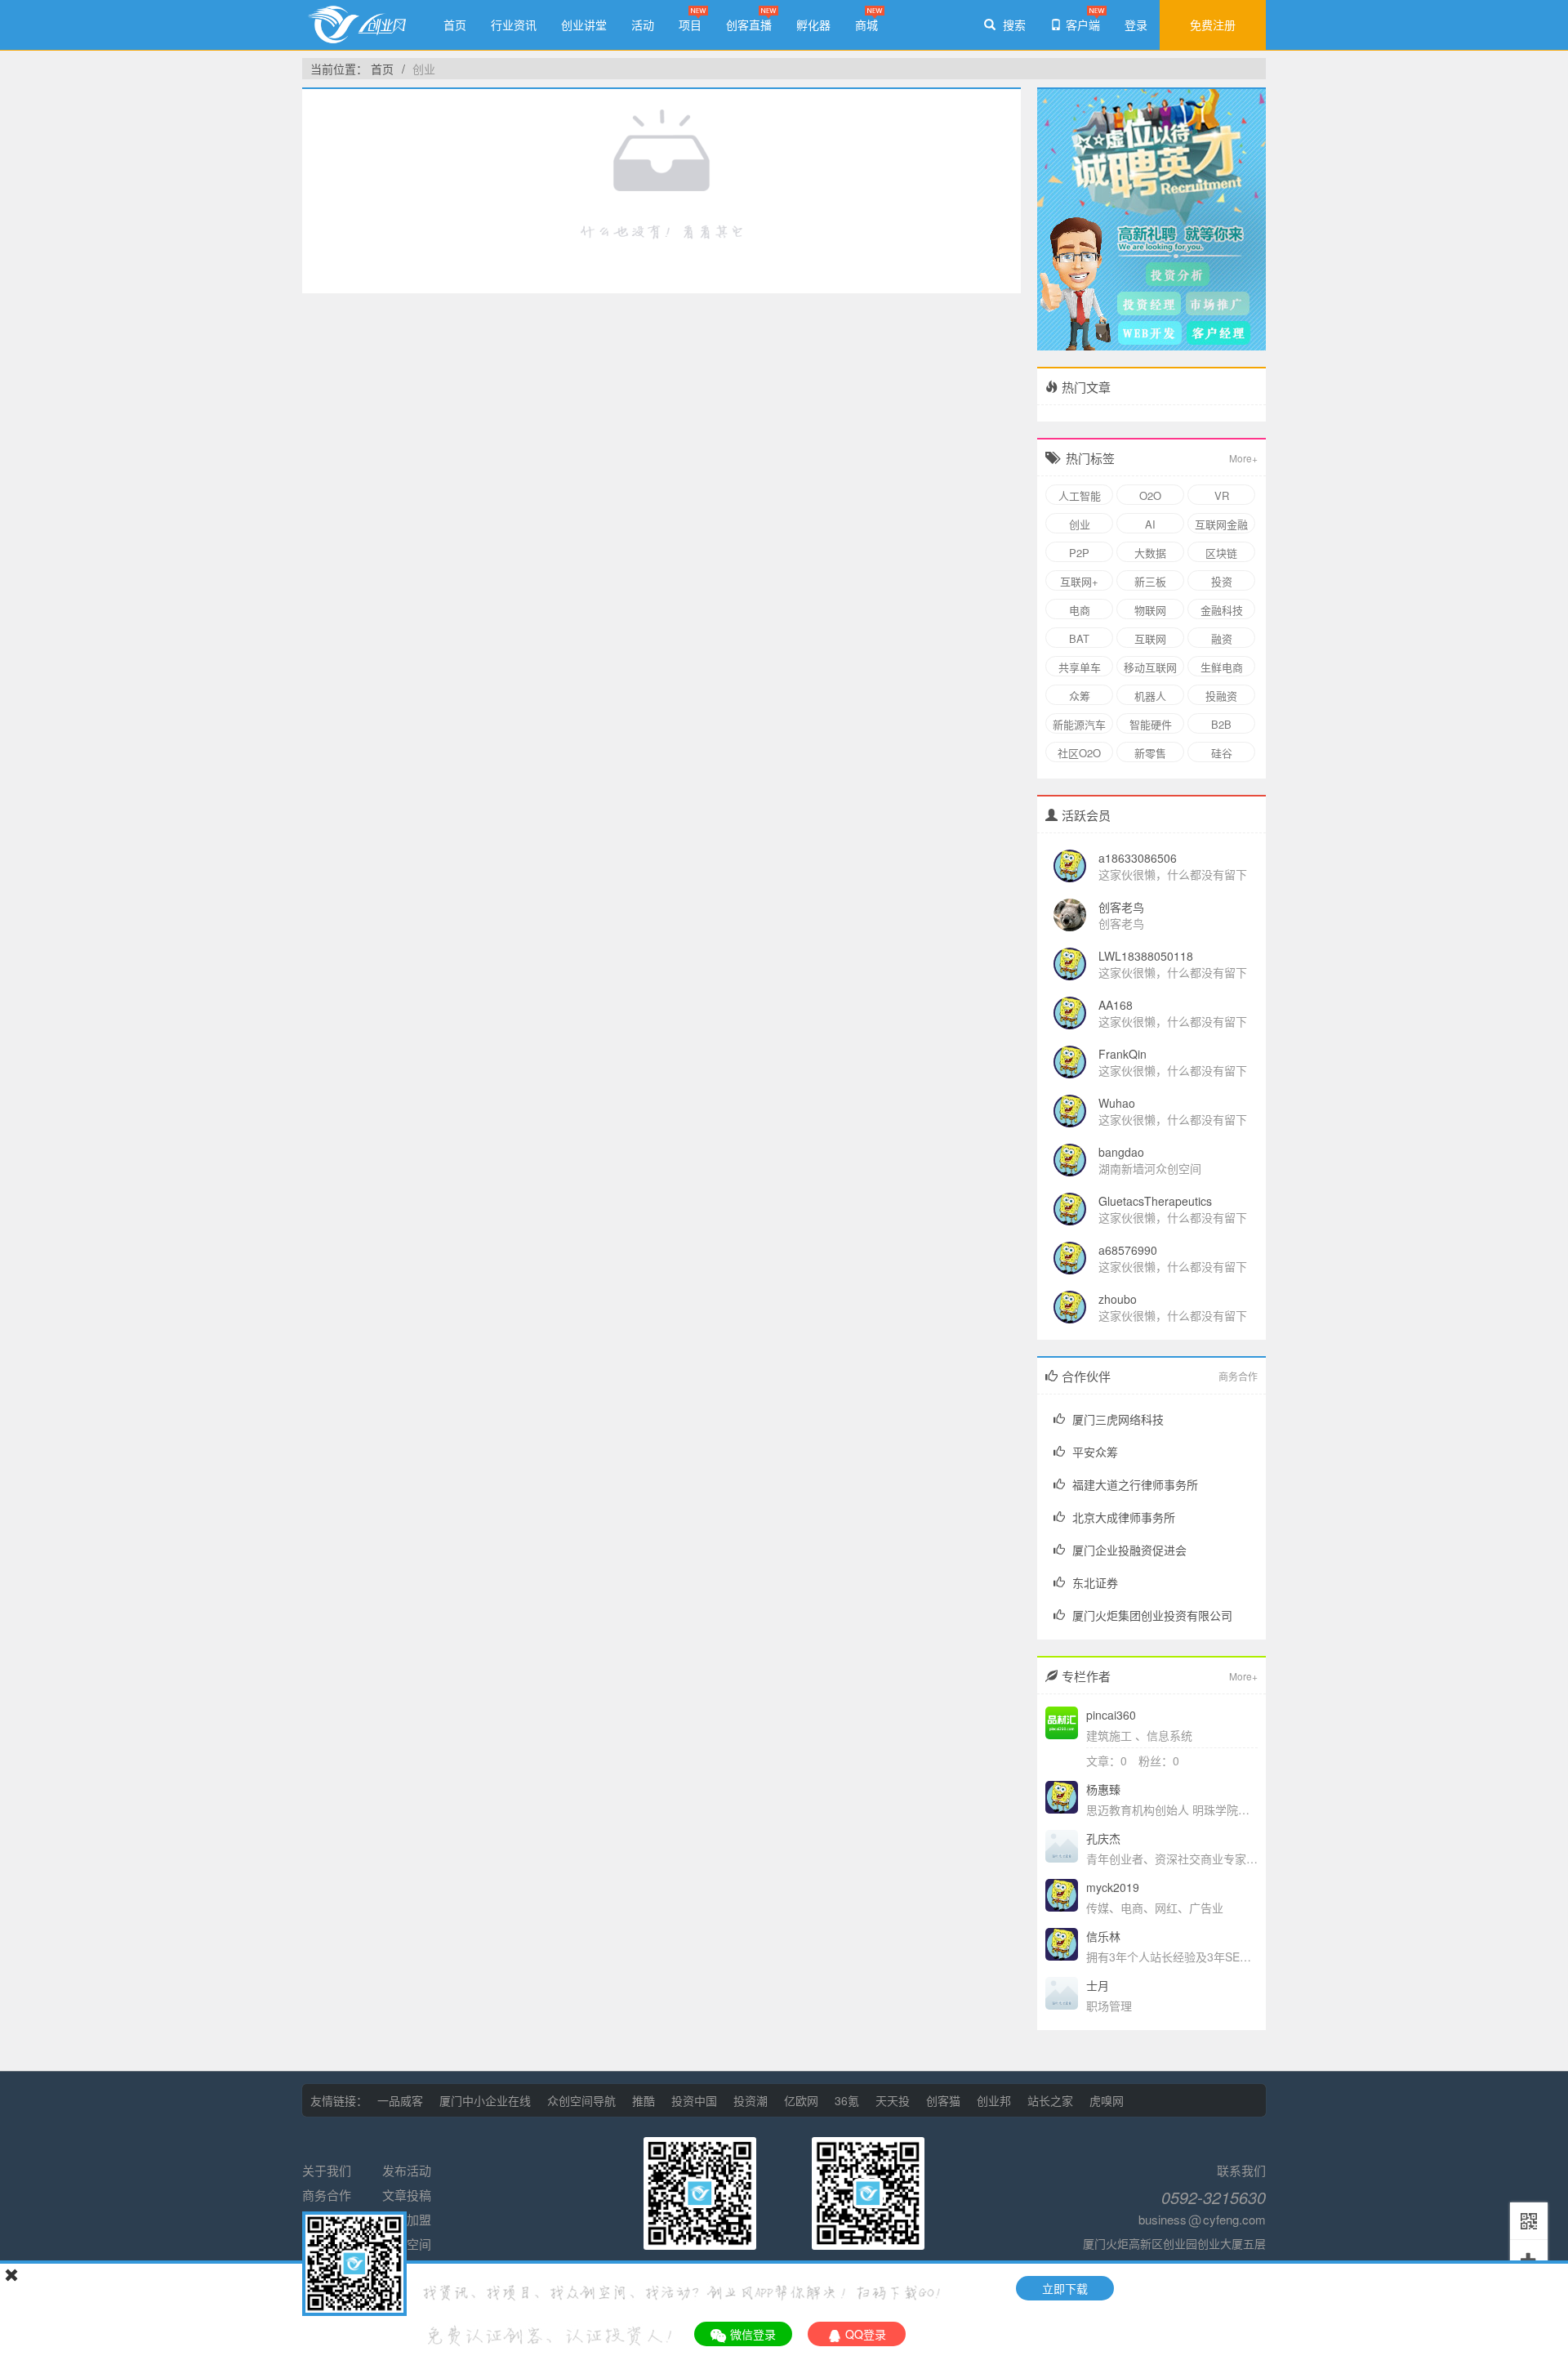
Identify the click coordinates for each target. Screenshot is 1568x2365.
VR (1222, 495)
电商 (1080, 610)
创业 (424, 69)
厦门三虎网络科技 (1118, 1419)
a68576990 (1128, 1250)
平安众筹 (1095, 1452)
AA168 (1116, 1005)
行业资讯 (514, 25)
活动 (643, 25)
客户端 (1083, 25)
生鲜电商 (1222, 667)
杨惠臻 (1103, 1789)
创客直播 (749, 25)
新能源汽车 (1079, 724)
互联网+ (1079, 581)
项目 (690, 25)
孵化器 (813, 25)
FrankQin (1123, 1054)
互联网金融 (1221, 524)
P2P (1079, 553)
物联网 (1150, 610)
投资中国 (694, 2100)
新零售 (1150, 753)
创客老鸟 (1121, 907)
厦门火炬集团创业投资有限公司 (1152, 1615)
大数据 (1150, 553)
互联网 (1150, 638)
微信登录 (753, 2334)
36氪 (847, 2100)
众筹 (1080, 696)
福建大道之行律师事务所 (1135, 1484)
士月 (1098, 1985)
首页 (455, 25)
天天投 (893, 2100)
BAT (1079, 638)
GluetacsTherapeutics (1155, 1201)
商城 (866, 25)
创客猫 (943, 2100)
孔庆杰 (1103, 1838)
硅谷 (1222, 753)
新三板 (1150, 581)
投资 (1222, 581)
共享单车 (1080, 667)
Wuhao (1117, 1103)
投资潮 (751, 2100)
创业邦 (994, 2100)
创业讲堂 (584, 25)
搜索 (1013, 25)
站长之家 (1050, 2100)
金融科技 (1222, 610)
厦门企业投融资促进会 (1129, 1550)
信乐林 (1103, 1936)
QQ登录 (866, 2334)
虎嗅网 (1107, 2100)
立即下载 (1065, 2288)
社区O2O (1079, 753)
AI (1150, 524)
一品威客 (400, 2100)
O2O (1150, 495)
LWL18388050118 (1146, 956)
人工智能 (1080, 495)
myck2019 (1113, 1887)
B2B (1221, 724)
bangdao (1121, 1152)
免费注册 (1213, 25)
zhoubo (1118, 1299)
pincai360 (1111, 1715)
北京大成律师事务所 (1124, 1517)
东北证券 (1095, 1582)
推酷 (644, 2100)
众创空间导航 (581, 2100)
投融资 (1221, 696)
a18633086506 (1138, 858)
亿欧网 (801, 2100)
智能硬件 (1151, 724)
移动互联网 (1150, 667)
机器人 (1150, 696)
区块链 (1221, 553)
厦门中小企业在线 (485, 2100)
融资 (1222, 638)
